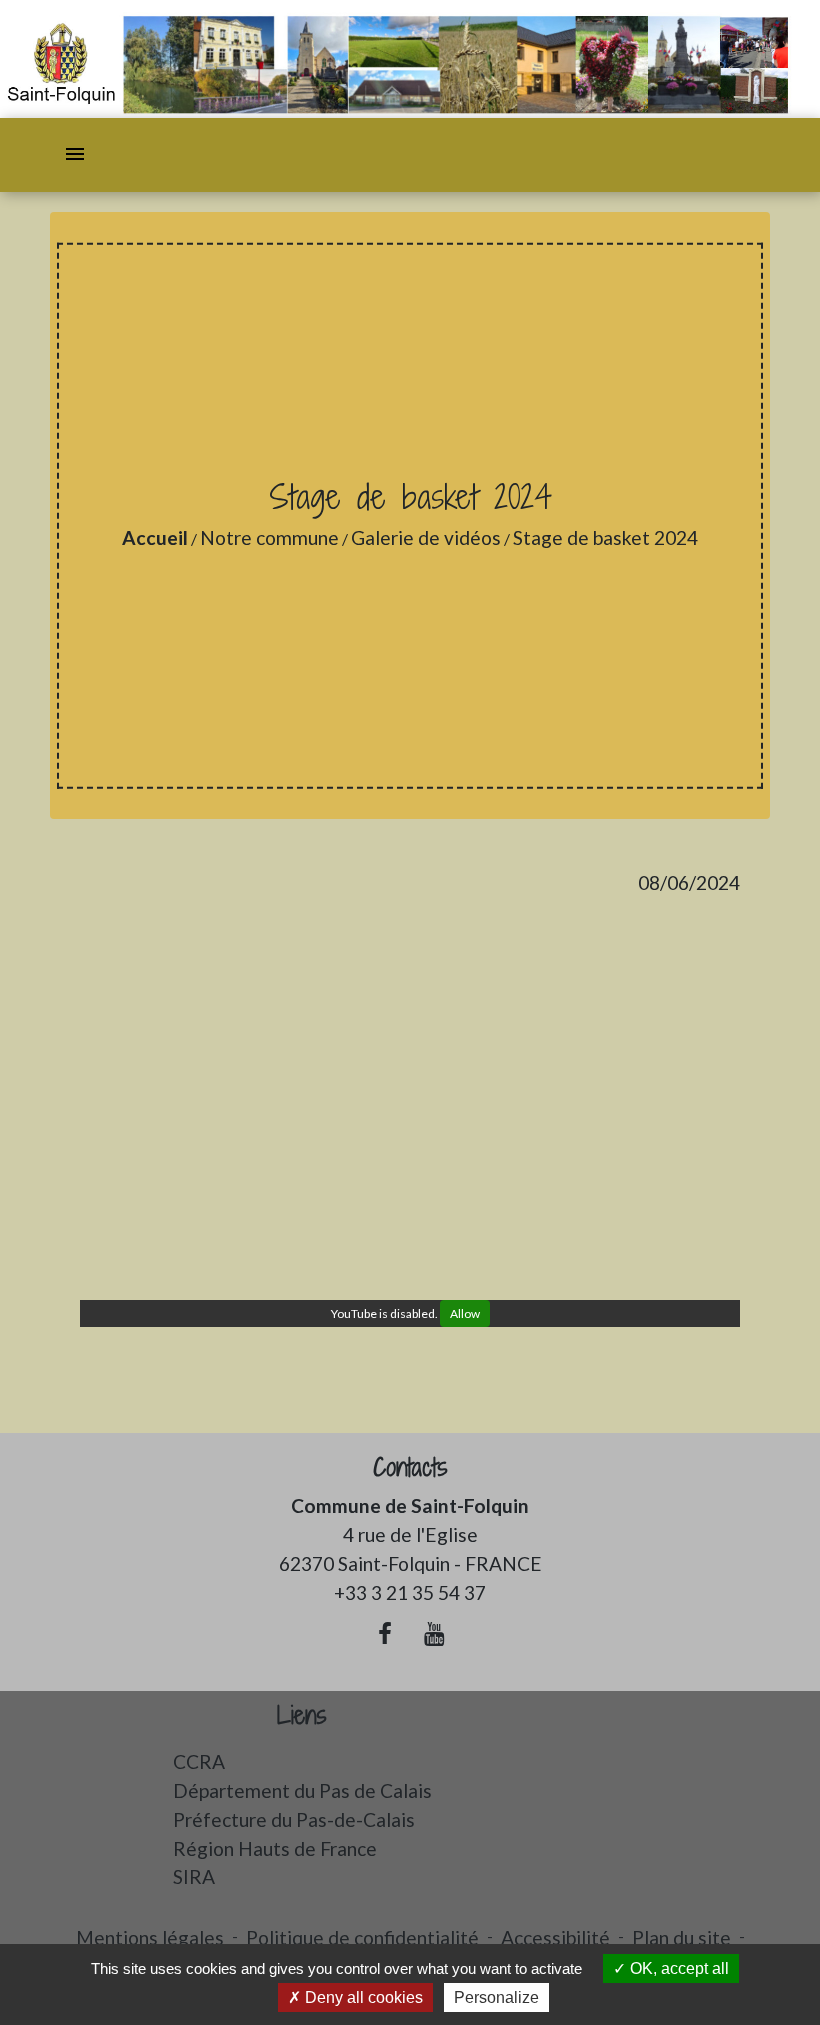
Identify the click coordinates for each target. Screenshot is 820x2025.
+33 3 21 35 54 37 (410, 1592)
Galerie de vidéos (426, 537)
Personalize (496, 1997)
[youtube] (435, 1633)
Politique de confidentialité (362, 1937)
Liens (302, 1715)
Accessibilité (555, 1937)
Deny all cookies (362, 1997)
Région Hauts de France (275, 1848)
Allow (465, 1313)
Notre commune (269, 537)
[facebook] (385, 1633)
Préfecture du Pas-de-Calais (294, 1819)
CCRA (199, 1761)
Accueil (155, 537)
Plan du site (681, 1937)
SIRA (194, 1876)
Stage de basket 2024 (605, 537)
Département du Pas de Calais (302, 1790)
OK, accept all (677, 1968)
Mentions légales (150, 1937)
